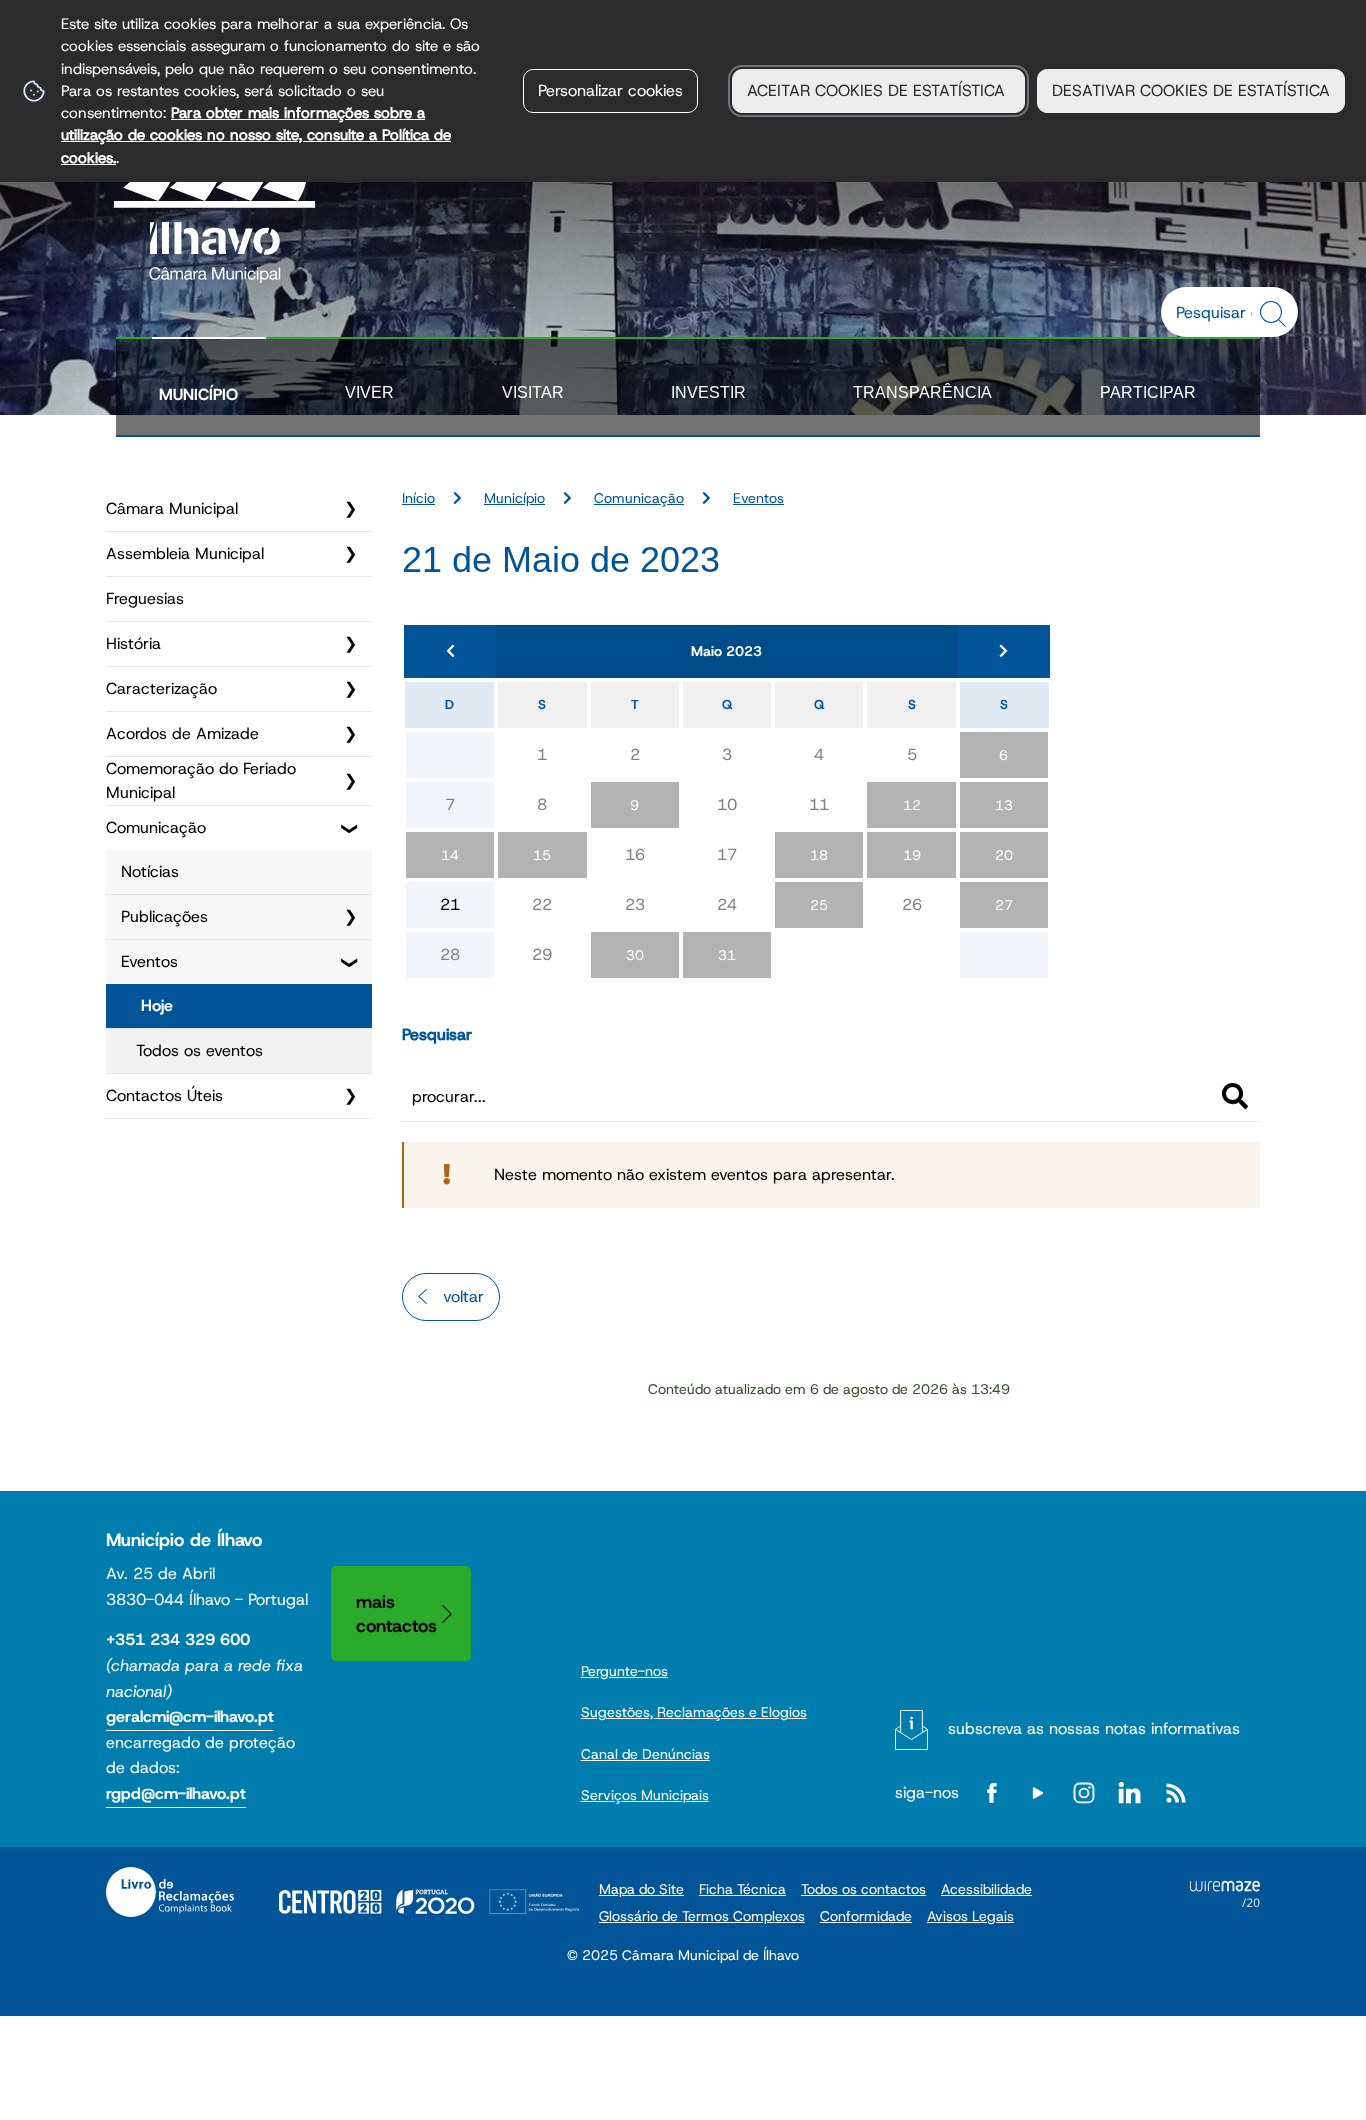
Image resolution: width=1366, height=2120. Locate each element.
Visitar (533, 392)
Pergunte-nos (624, 1671)
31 (727, 955)
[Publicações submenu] (350, 917)
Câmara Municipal (172, 508)
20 (1004, 855)
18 (819, 855)
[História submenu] (350, 644)
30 (635, 955)
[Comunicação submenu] (350, 828)
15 (542, 855)
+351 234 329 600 (178, 1639)
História (133, 643)
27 (1004, 905)
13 (1004, 805)
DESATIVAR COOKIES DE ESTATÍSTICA (1191, 90)
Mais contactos (396, 1613)
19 (912, 855)
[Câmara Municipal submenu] (350, 509)
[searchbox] (1219, 312)
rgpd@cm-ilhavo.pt (176, 1793)
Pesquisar (437, 1034)
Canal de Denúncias (645, 1754)
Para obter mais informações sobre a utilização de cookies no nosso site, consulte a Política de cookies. (256, 135)
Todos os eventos (199, 1050)
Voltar (463, 1296)
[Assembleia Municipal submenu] (350, 554)
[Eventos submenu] (350, 962)
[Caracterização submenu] (350, 689)
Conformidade (866, 1916)
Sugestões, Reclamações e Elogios (694, 1712)
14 (450, 855)
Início (418, 498)
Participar (1148, 392)
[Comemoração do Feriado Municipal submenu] (350, 781)
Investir (708, 392)
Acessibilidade (986, 1889)
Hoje (157, 1005)
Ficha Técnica (742, 1889)
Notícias (150, 871)
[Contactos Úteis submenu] (350, 1096)
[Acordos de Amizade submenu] (350, 734)
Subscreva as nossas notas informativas (1094, 1728)
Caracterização (161, 688)
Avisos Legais (970, 1916)
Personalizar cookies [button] (610, 90)
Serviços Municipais (645, 1795)
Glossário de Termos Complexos (702, 1916)
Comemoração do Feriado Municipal (201, 780)
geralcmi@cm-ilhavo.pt (190, 1716)
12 (912, 805)
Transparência (922, 392)
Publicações (164, 916)
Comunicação (156, 827)
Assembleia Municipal (185, 553)
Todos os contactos (863, 1889)
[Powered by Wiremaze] (1225, 1901)
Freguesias (145, 598)
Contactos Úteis (164, 1095)
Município (198, 394)
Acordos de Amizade (182, 733)
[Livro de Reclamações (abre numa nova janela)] (170, 1892)
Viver (369, 392)
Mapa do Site (641, 1889)
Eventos (149, 961)
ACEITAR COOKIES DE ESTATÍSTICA (878, 90)
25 (819, 905)
